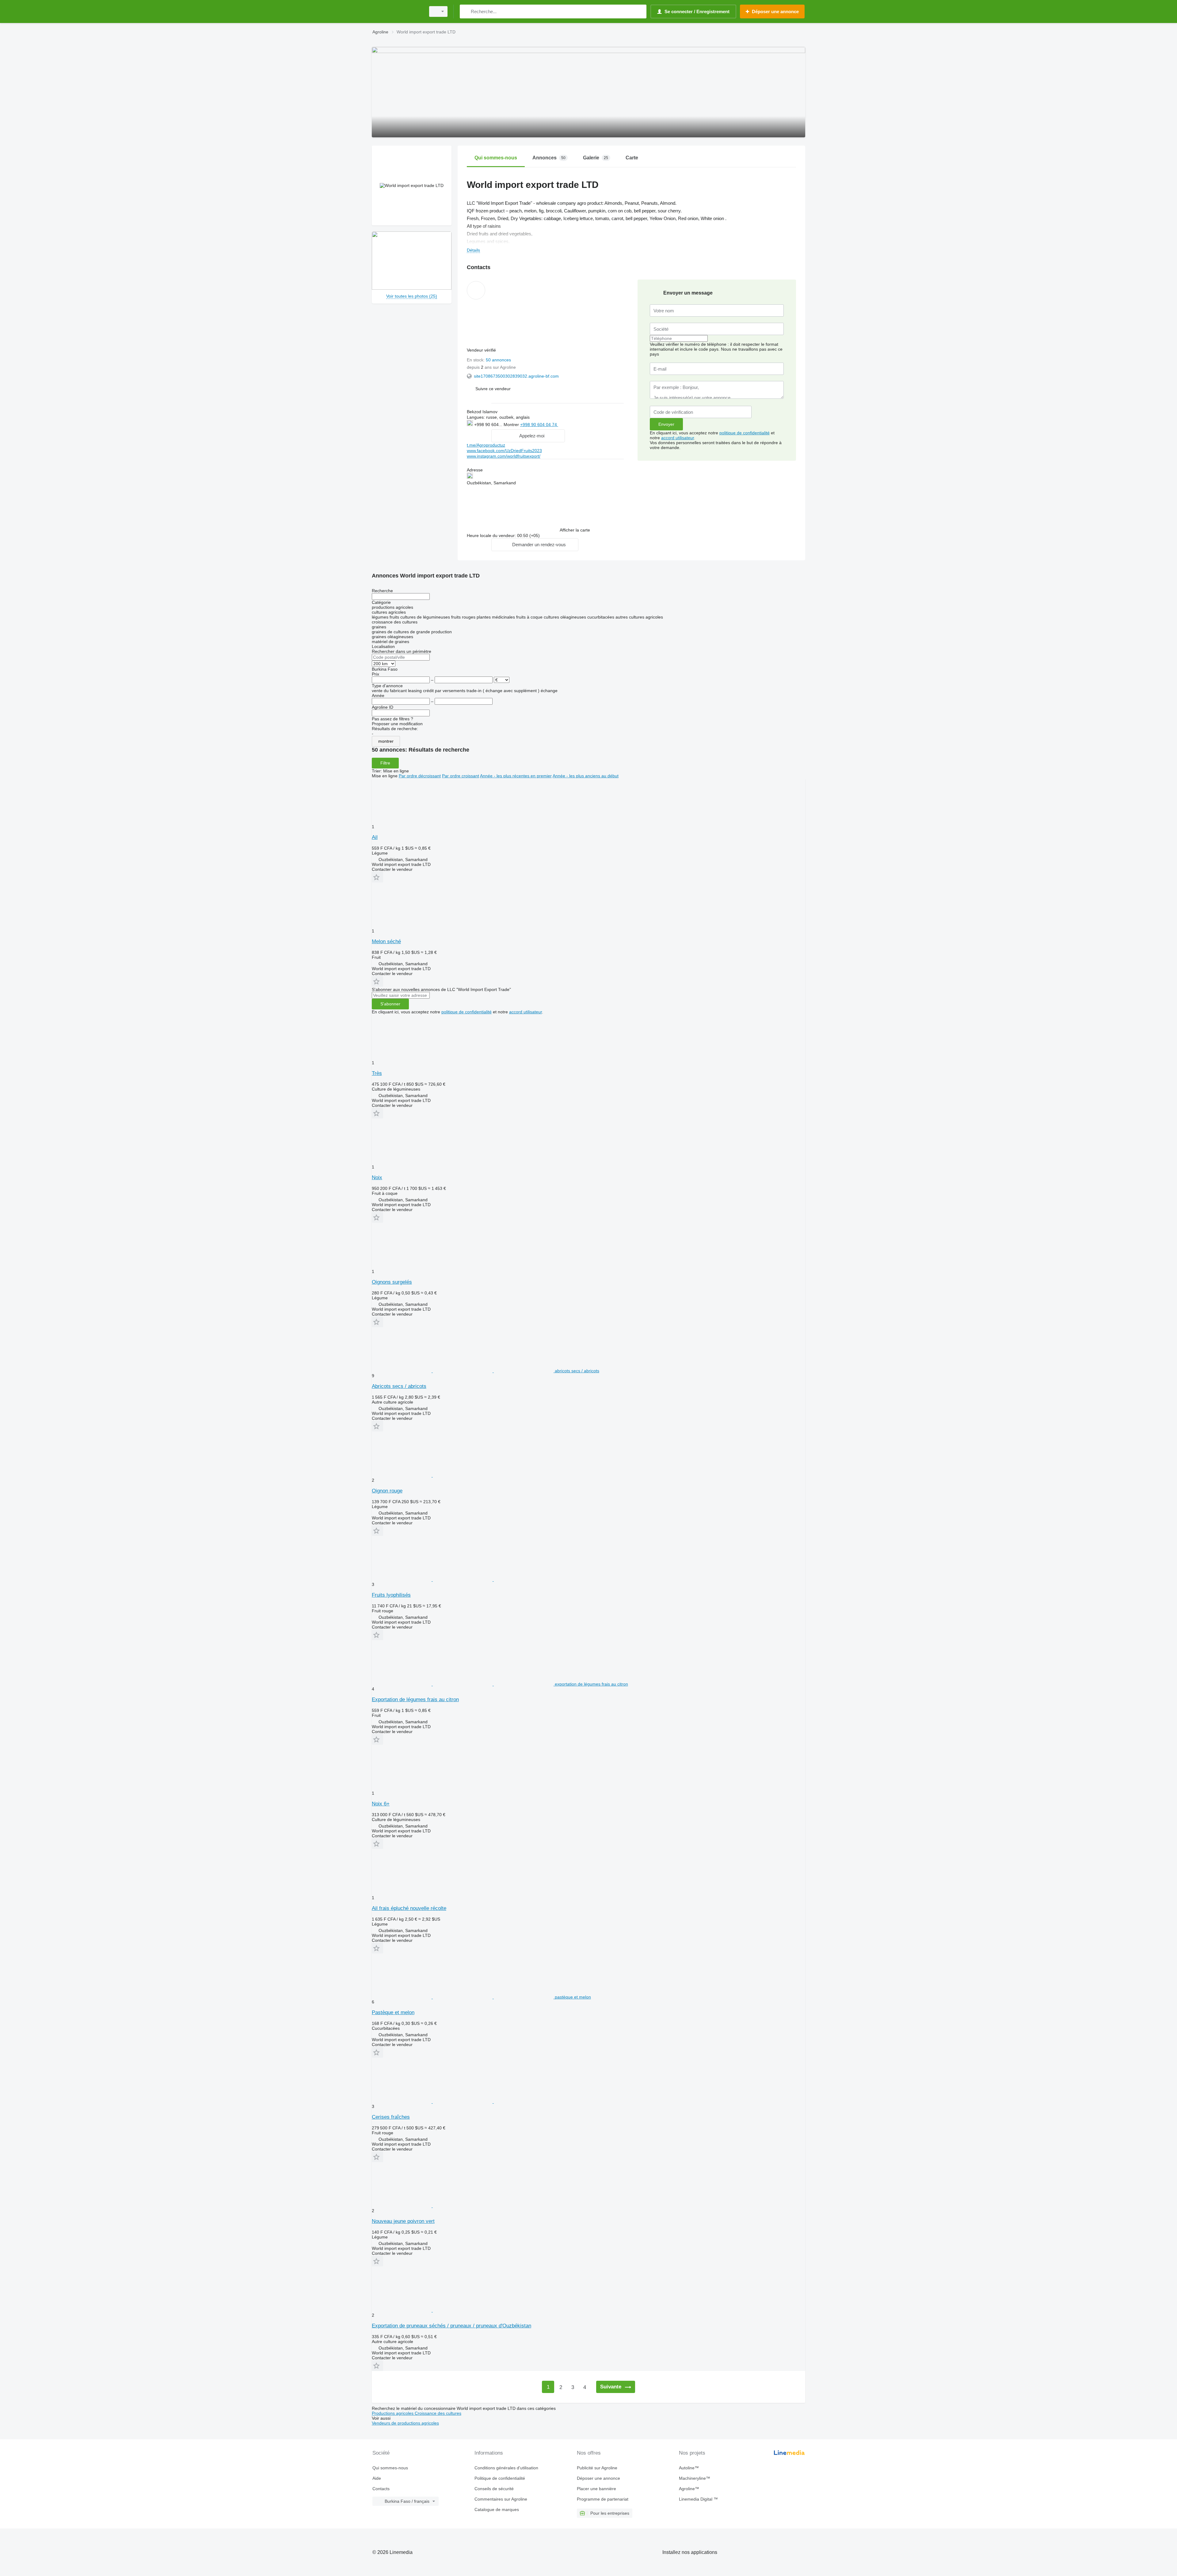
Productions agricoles (393, 2413)
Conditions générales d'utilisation (506, 2468)
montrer (386, 741)
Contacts (381, 2489)
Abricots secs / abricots (399, 1386)
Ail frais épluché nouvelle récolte (409, 1908)
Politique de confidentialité (500, 2478)
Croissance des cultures (438, 2413)
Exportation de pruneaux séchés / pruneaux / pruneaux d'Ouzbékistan (451, 2326)
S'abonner (390, 1004)
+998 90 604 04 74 (539, 425)
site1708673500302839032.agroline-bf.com (516, 376)
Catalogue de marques (497, 2509)
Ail (375, 837)
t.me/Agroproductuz (486, 445)
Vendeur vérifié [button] (482, 350)
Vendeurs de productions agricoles (405, 2423)
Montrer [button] (512, 425)
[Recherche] (466, 11)
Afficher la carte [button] (575, 530)
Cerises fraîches (391, 2117)
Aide (377, 2478)
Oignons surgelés (392, 1282)
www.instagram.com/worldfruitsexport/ (504, 456)
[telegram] (590, 424)
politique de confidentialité (745, 433)
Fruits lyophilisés (391, 1595)
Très (377, 1073)
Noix (377, 1177)
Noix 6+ (381, 1804)
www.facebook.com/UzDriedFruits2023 (504, 451)
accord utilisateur (678, 438)
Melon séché (386, 941)
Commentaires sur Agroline (501, 2499)
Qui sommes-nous (390, 2468)
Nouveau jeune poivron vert (403, 2221)
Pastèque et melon (393, 2012)
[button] (493, 389)
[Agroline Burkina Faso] (397, 11)
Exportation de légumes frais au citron (415, 1700)
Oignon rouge (387, 1491)
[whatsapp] (571, 424)
